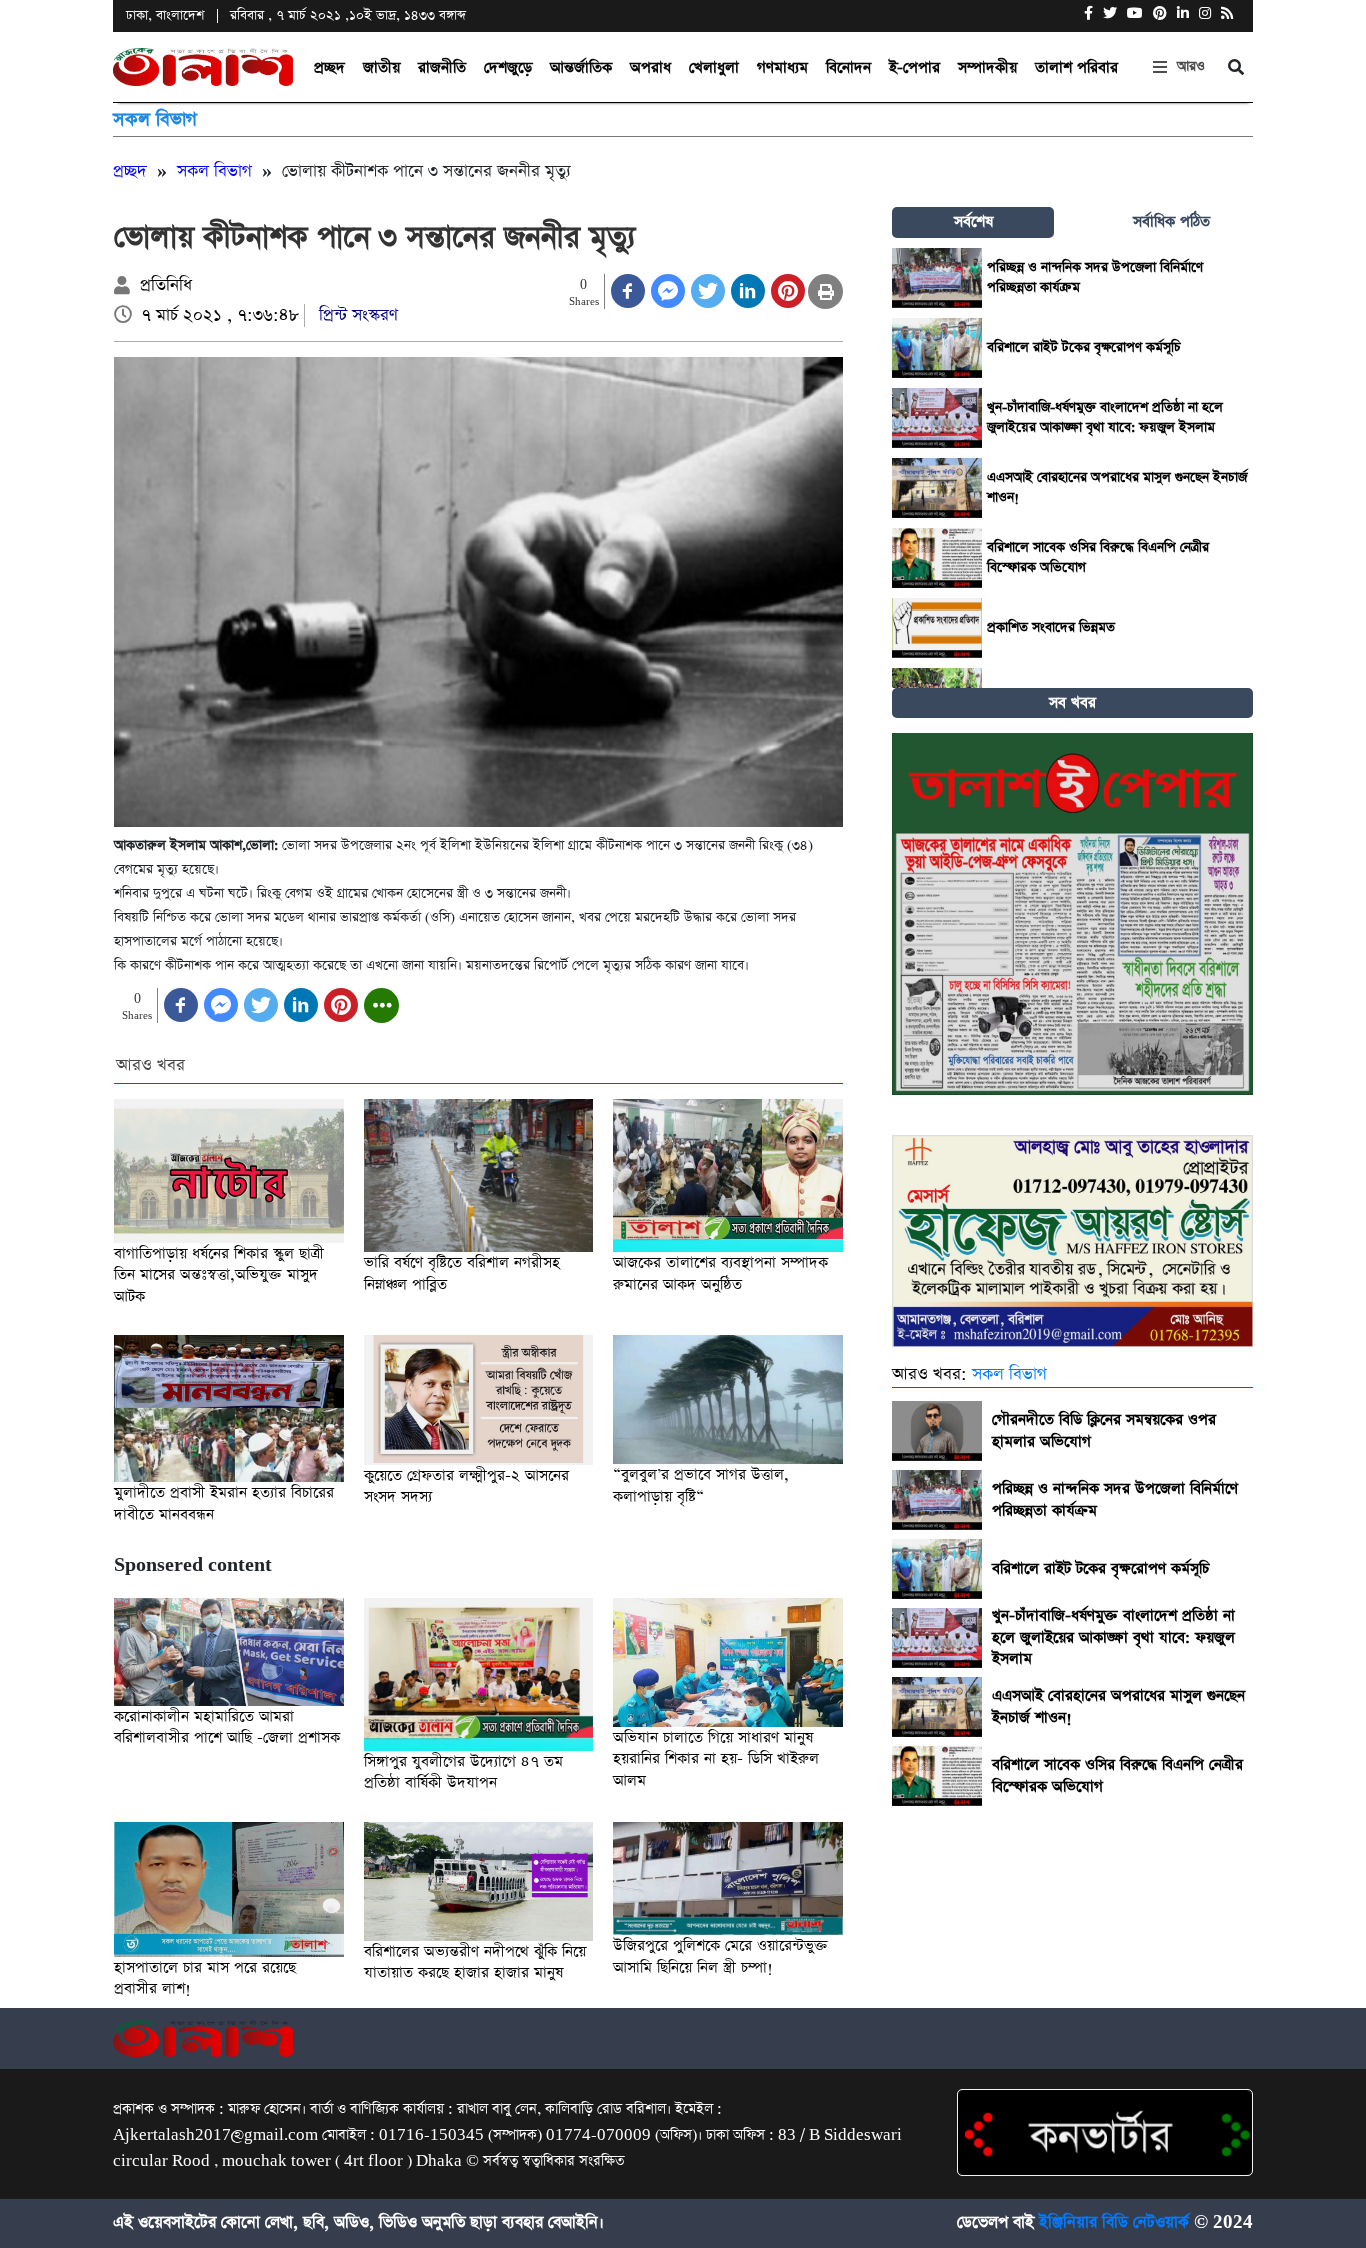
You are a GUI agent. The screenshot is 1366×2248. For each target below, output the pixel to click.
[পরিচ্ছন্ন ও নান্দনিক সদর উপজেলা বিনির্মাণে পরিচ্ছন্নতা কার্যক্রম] (937, 278)
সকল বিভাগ (155, 119)
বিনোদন (848, 67)
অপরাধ (650, 67)
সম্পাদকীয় (987, 67)
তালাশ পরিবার (1076, 67)
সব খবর (1072, 702)
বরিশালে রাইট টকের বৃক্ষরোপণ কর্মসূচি (1084, 347)
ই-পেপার (914, 67)
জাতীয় (381, 67)
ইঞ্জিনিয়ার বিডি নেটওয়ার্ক (1114, 2222)
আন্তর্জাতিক (581, 67)
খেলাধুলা (714, 67)
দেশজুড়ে (508, 67)
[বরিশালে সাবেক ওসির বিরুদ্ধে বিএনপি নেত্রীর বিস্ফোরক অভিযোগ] (937, 558)
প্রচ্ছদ (329, 67)
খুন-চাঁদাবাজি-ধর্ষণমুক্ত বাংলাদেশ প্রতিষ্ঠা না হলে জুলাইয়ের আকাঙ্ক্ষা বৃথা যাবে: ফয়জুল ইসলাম (1105, 417)
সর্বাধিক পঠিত (1171, 221)
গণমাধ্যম (782, 67)
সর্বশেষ (973, 221)
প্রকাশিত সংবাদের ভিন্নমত (1051, 627)
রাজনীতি (442, 67)
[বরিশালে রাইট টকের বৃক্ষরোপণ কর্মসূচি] (937, 348)
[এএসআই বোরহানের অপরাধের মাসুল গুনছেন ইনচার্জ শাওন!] (937, 488)
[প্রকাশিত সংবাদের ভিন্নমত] (937, 628)
